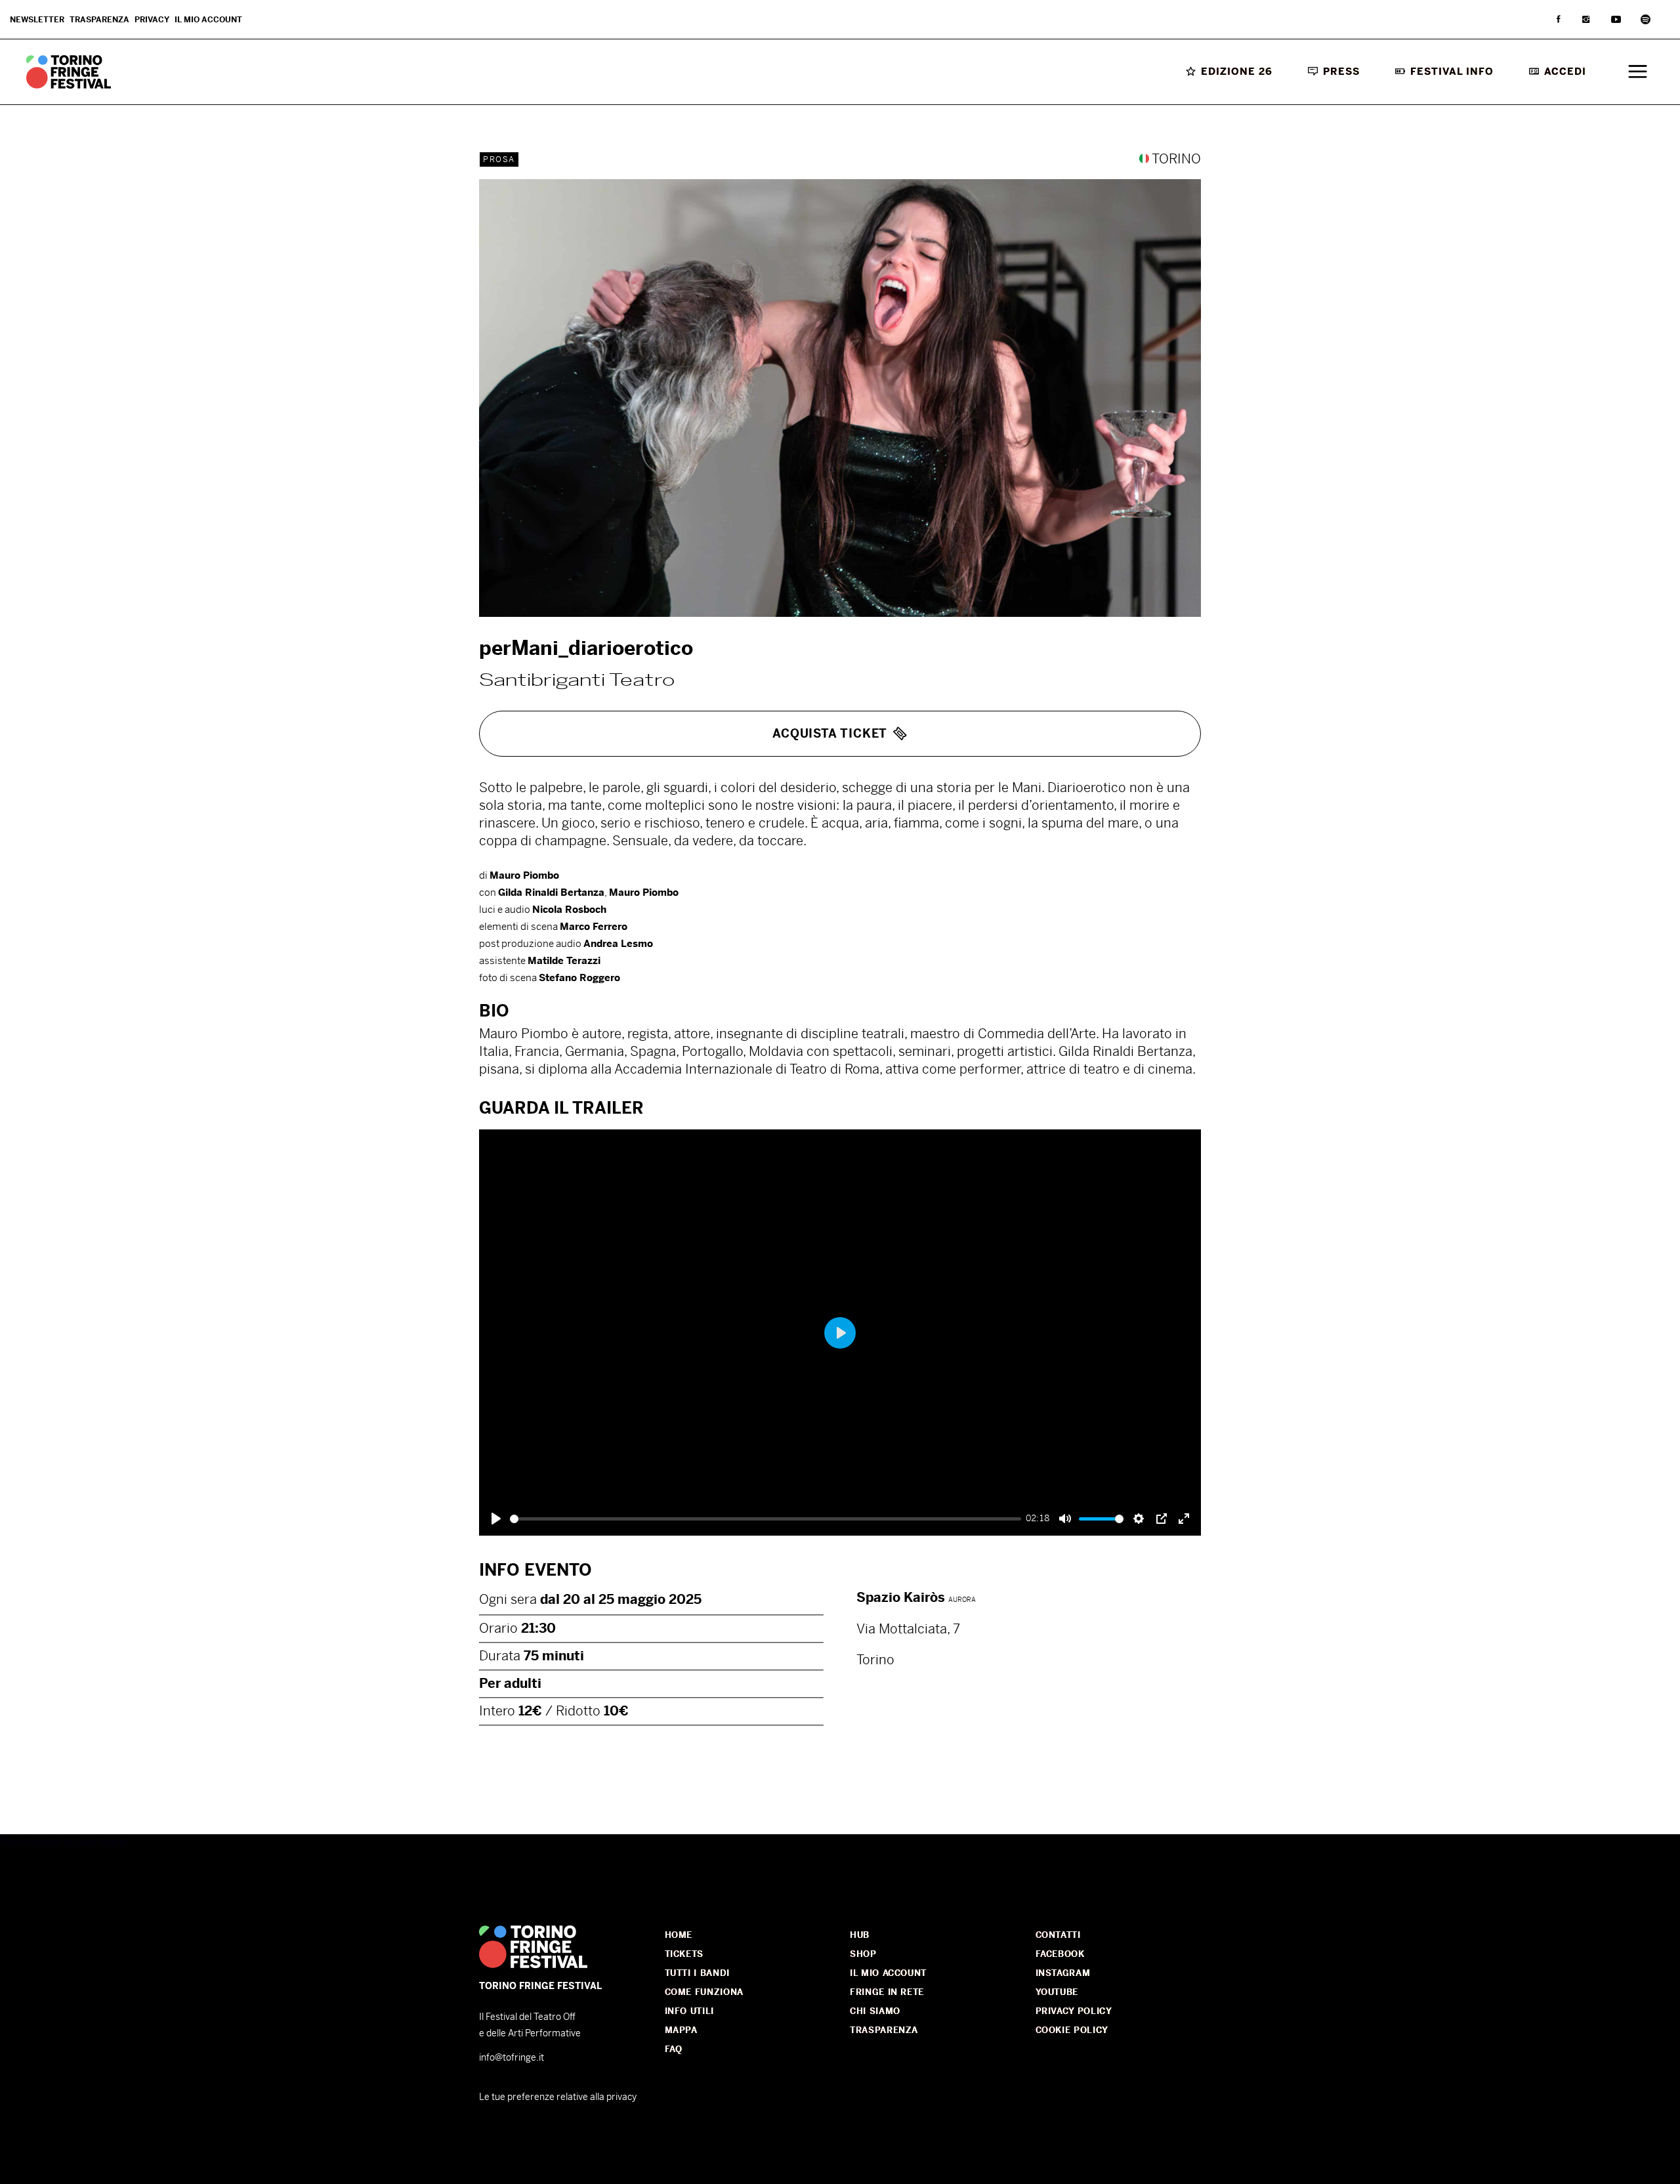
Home (679, 1935)
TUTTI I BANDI (697, 1973)
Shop (863, 1954)
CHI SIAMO (875, 2011)
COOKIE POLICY (1072, 2030)
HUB (860, 1935)
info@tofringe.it (512, 2057)
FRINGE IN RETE (887, 1992)
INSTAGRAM (1063, 1973)
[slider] (766, 1519)
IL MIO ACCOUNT (888, 1973)
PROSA (499, 159)
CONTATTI (1058, 1935)
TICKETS (684, 1954)
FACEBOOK (1060, 1954)
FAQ (674, 2049)
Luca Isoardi (101, 1842)
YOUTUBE (1057, 1992)
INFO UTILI (690, 2011)
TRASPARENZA (884, 2030)
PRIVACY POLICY (1074, 2011)
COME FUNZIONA (704, 1992)
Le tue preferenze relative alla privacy (558, 2097)
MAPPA (681, 2030)
